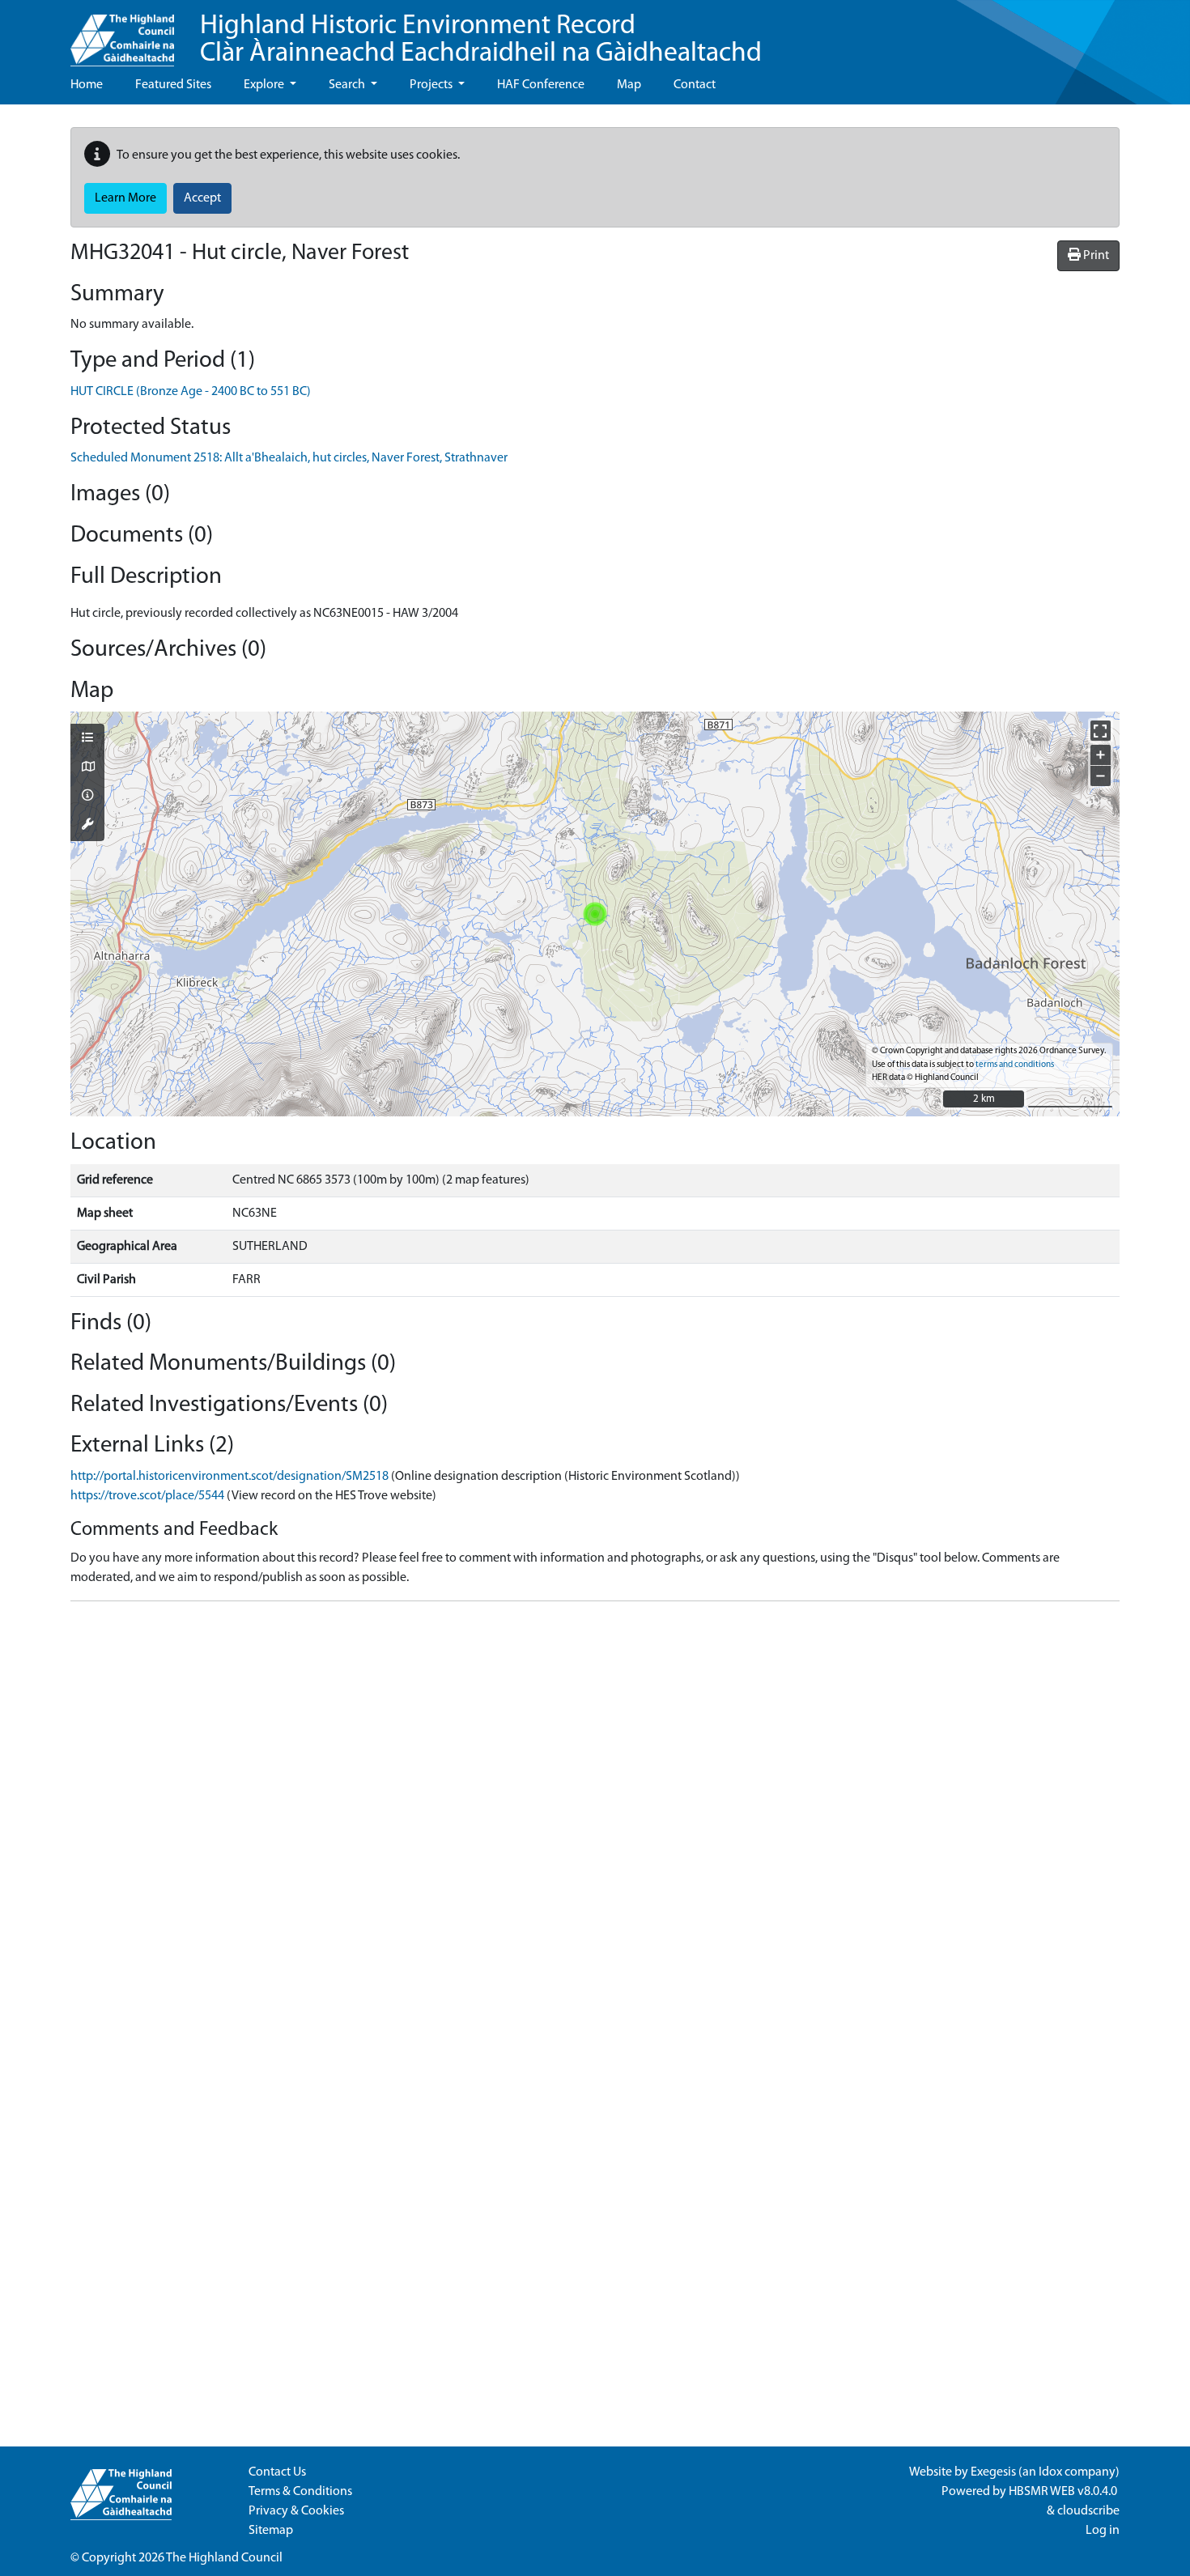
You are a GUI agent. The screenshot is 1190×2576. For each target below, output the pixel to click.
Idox (1050, 2472)
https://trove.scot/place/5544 (147, 1496)
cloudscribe (1088, 2511)
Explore (265, 85)
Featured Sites (173, 85)
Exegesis (993, 2472)
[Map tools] (87, 826)
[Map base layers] (87, 768)
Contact (695, 85)
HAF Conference (541, 85)
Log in (1103, 2531)
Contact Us (277, 2472)
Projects (432, 85)
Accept (202, 198)
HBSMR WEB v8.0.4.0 (1064, 2492)
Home (87, 85)
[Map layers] (87, 739)
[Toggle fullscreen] (1101, 731)
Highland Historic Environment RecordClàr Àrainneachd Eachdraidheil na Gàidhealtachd (481, 40)
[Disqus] (595, 1817)
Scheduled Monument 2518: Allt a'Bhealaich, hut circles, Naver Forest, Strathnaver (289, 458)
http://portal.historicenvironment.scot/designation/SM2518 (229, 1477)
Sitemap (271, 2531)
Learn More (125, 198)
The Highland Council (224, 2558)
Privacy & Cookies (296, 2511)
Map (629, 85)
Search (348, 85)
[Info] (87, 797)
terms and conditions (1015, 1065)
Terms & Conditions (300, 2492)
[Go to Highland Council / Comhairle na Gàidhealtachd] (122, 33)
